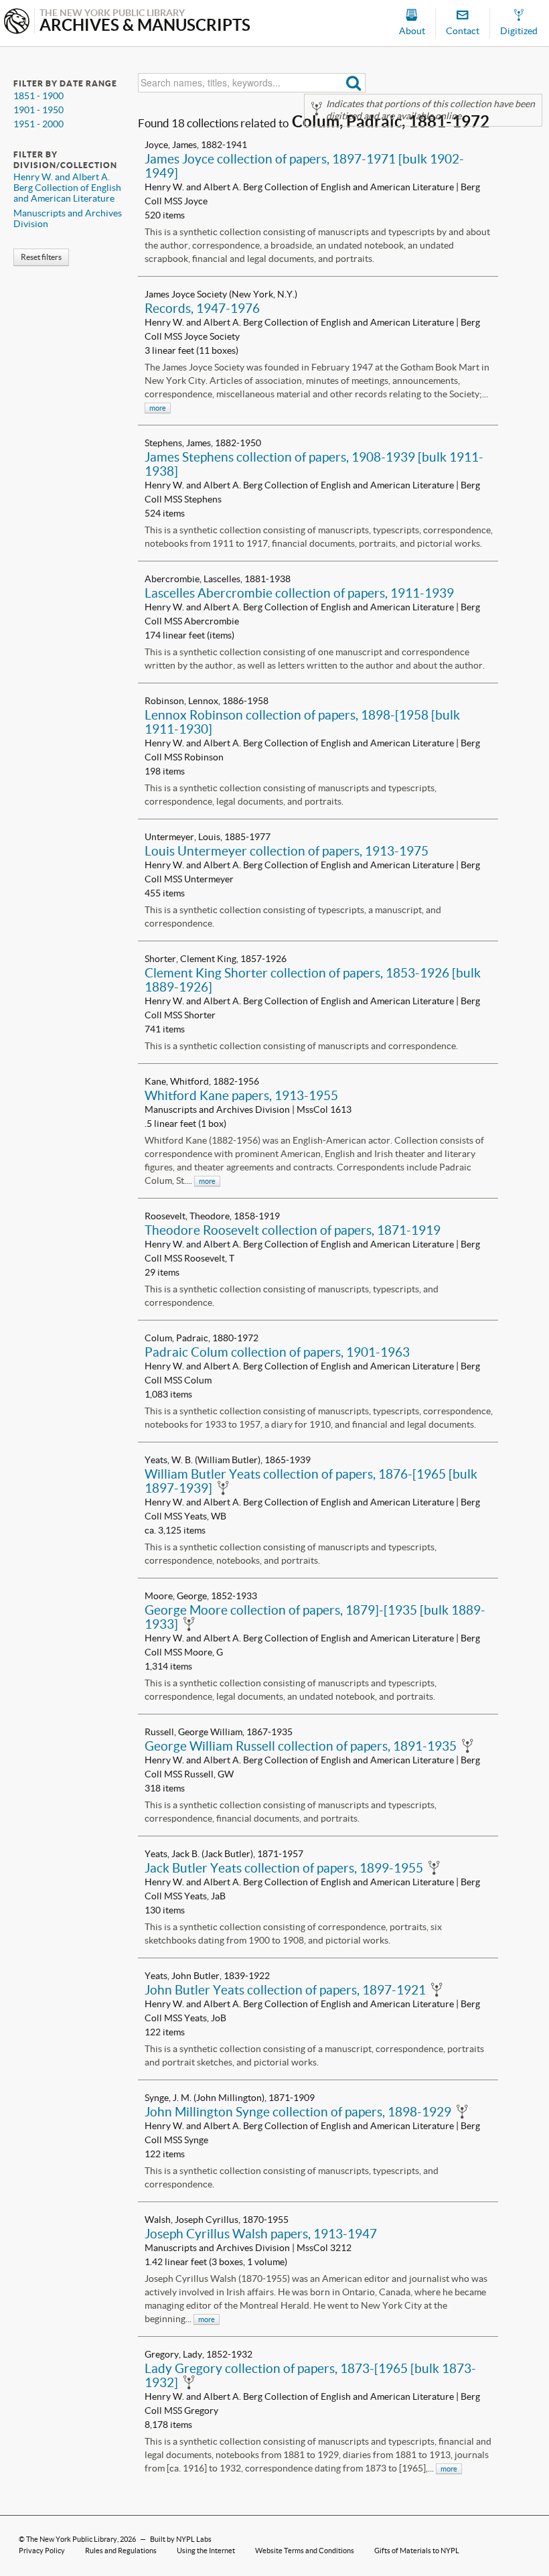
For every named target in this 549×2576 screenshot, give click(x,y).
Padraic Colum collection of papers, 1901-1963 (277, 1352)
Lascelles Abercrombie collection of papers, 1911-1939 (299, 593)
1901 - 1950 (38, 110)
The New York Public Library (72, 2539)
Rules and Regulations (121, 2551)
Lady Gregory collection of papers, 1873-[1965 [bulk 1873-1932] (310, 2375)
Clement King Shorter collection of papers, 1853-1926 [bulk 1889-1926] (313, 980)
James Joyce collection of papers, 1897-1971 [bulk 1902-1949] (304, 166)
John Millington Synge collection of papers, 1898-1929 (298, 2112)
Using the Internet (206, 2551)
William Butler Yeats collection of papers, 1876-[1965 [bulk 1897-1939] (311, 1481)
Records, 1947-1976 (202, 308)
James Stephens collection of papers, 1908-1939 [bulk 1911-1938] (314, 464)
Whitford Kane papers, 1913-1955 (241, 1095)
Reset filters (41, 257)
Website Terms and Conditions (305, 2551)
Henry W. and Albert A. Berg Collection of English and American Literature (67, 188)
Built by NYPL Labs (181, 2539)
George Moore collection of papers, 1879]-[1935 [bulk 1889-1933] (315, 1617)
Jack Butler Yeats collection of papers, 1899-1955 (284, 1868)
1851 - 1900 (38, 96)
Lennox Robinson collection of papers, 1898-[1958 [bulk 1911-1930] (302, 722)
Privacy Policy (42, 2551)
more (158, 408)
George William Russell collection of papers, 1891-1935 (301, 1746)
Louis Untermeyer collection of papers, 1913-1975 (287, 851)
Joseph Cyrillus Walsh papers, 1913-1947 (261, 2234)
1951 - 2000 (38, 124)
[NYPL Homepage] (17, 22)
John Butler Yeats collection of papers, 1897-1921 (285, 1990)
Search (354, 83)
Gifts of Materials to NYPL (417, 2551)
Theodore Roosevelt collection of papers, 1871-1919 (293, 1230)
